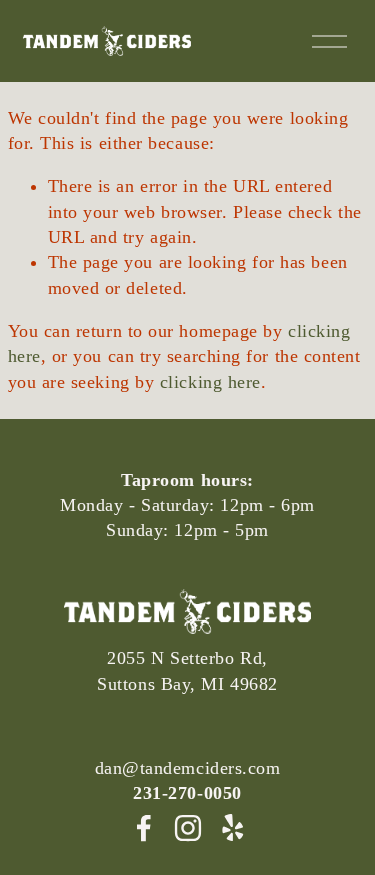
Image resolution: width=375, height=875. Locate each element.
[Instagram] (188, 828)
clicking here (210, 382)
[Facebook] (144, 828)
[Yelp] (232, 828)
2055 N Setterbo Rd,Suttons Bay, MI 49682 (187, 670)
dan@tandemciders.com (188, 768)
